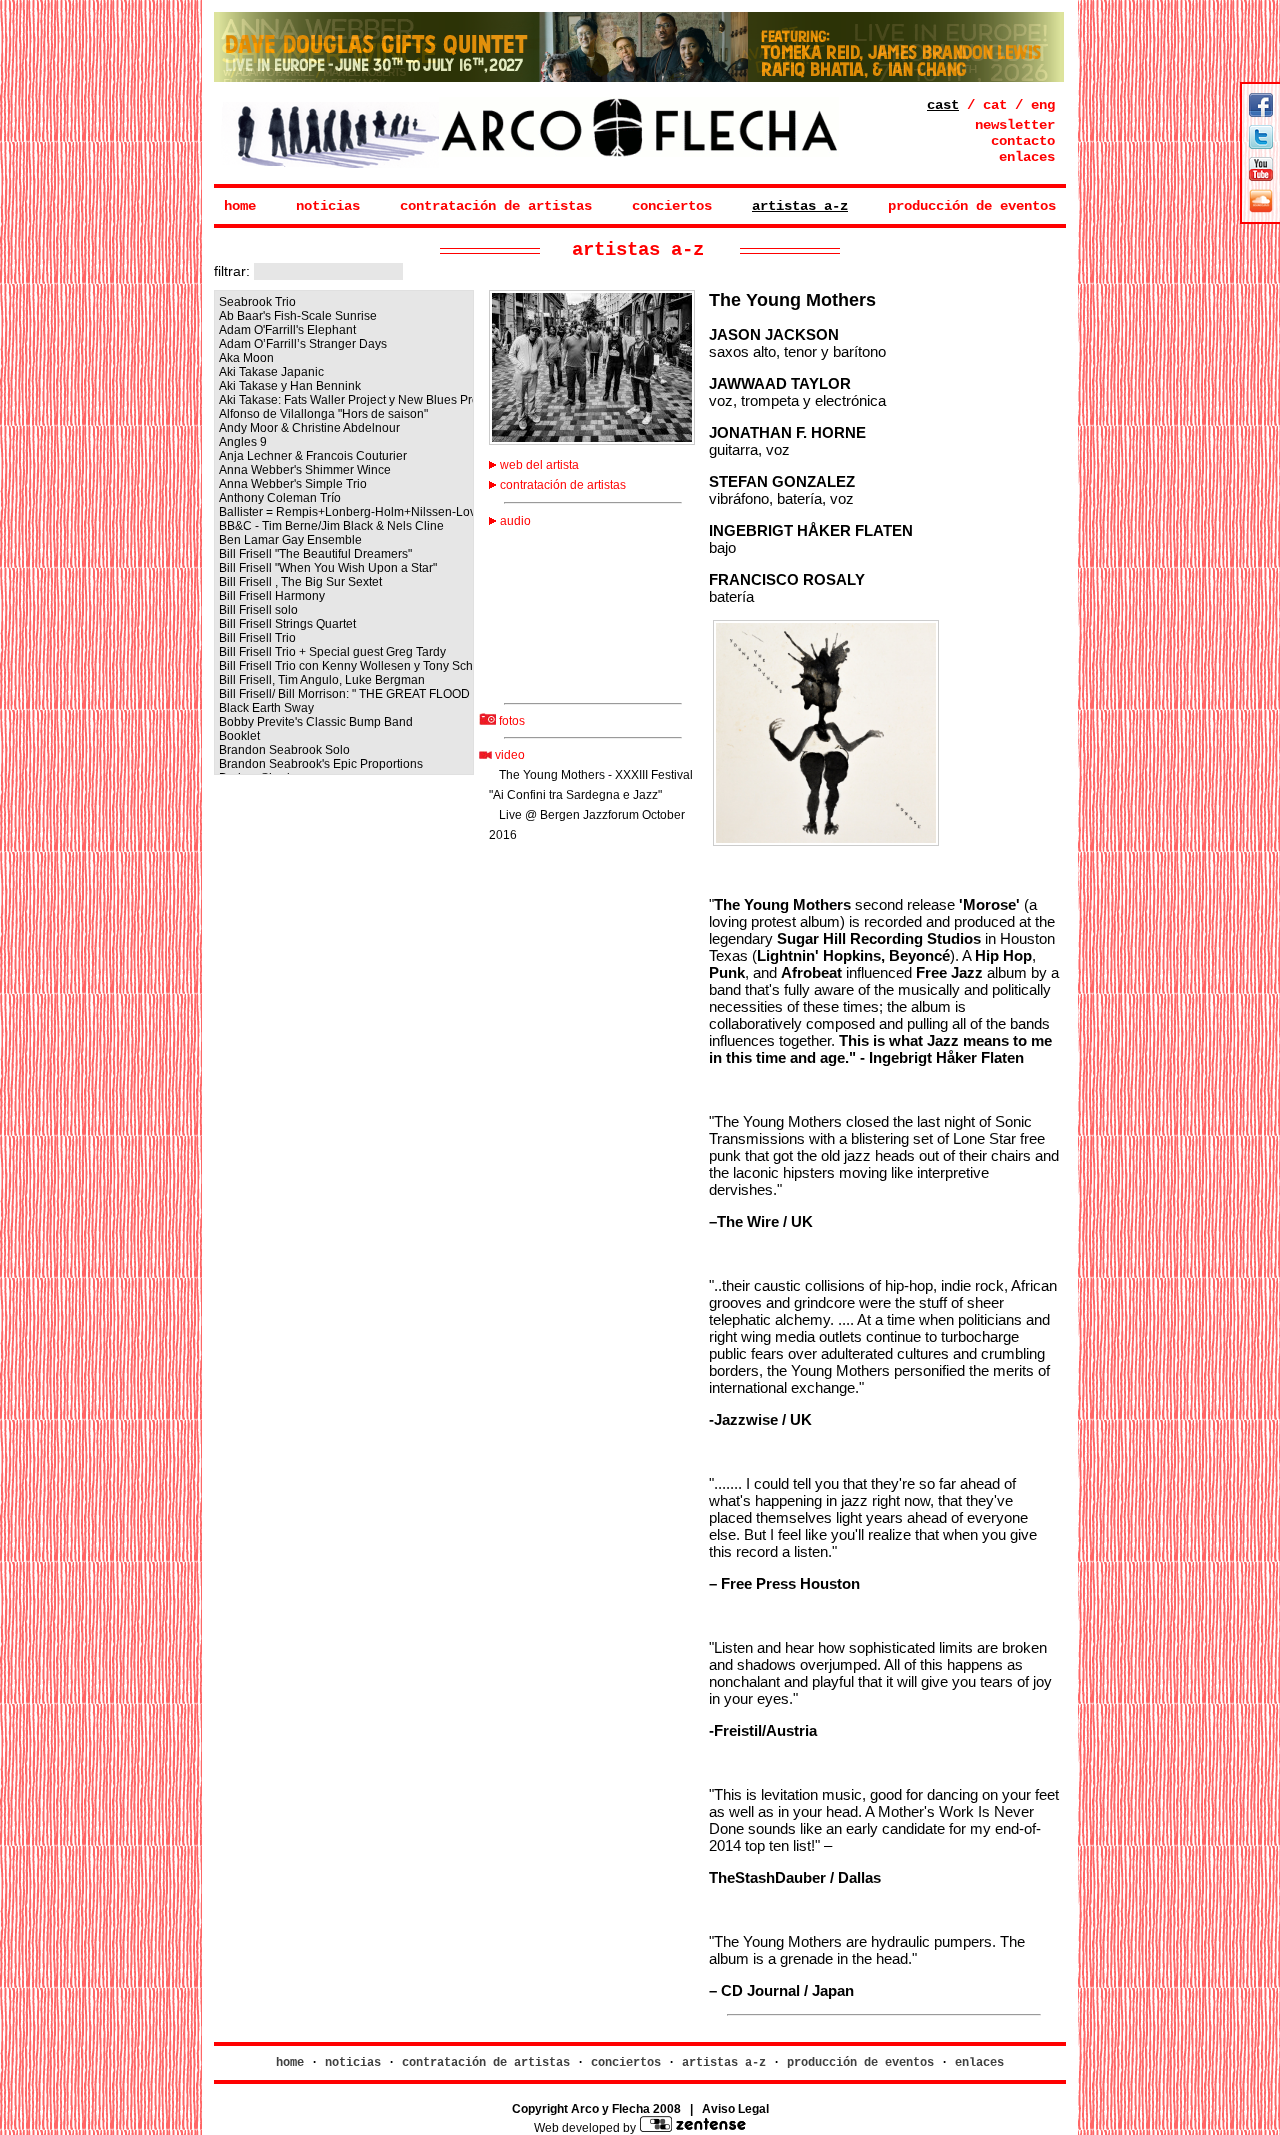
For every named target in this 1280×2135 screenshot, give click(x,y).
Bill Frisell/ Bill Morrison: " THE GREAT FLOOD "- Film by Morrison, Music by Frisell (344, 694)
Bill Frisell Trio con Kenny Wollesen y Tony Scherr (344, 666)
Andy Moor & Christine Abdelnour (309, 428)
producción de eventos (972, 206)
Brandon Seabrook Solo (284, 750)
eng (1043, 105)
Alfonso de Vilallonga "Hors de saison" (323, 414)
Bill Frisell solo (258, 610)
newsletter (1015, 125)
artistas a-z (800, 206)
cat (995, 105)
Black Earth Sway (266, 708)
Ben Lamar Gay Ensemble (290, 540)
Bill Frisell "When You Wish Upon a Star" (328, 568)
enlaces (1027, 157)
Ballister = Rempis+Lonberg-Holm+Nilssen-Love (344, 512)
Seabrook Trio (257, 302)
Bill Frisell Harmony (272, 596)
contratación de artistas (496, 206)
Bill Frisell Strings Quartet (287, 624)
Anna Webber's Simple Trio (293, 484)
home (240, 206)
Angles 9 (243, 442)
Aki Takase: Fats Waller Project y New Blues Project (344, 400)
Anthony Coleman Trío (280, 498)
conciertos (672, 206)
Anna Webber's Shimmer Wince (305, 470)
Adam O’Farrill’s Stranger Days (303, 344)
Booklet (239, 736)
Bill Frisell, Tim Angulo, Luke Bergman (322, 680)
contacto (1023, 141)
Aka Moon (246, 358)
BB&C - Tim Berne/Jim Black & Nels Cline (331, 526)
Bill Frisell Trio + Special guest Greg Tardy (332, 652)
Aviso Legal (735, 2109)
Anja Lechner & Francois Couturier (313, 456)
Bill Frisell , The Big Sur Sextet (300, 582)
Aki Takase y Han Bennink (290, 386)
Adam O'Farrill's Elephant (287, 330)
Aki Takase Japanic (271, 372)
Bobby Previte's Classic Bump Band (316, 722)
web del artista (538, 465)
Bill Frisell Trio (257, 638)
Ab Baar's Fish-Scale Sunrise (298, 316)
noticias (328, 206)
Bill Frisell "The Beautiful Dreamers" (315, 554)
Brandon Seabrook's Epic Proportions (321, 764)
